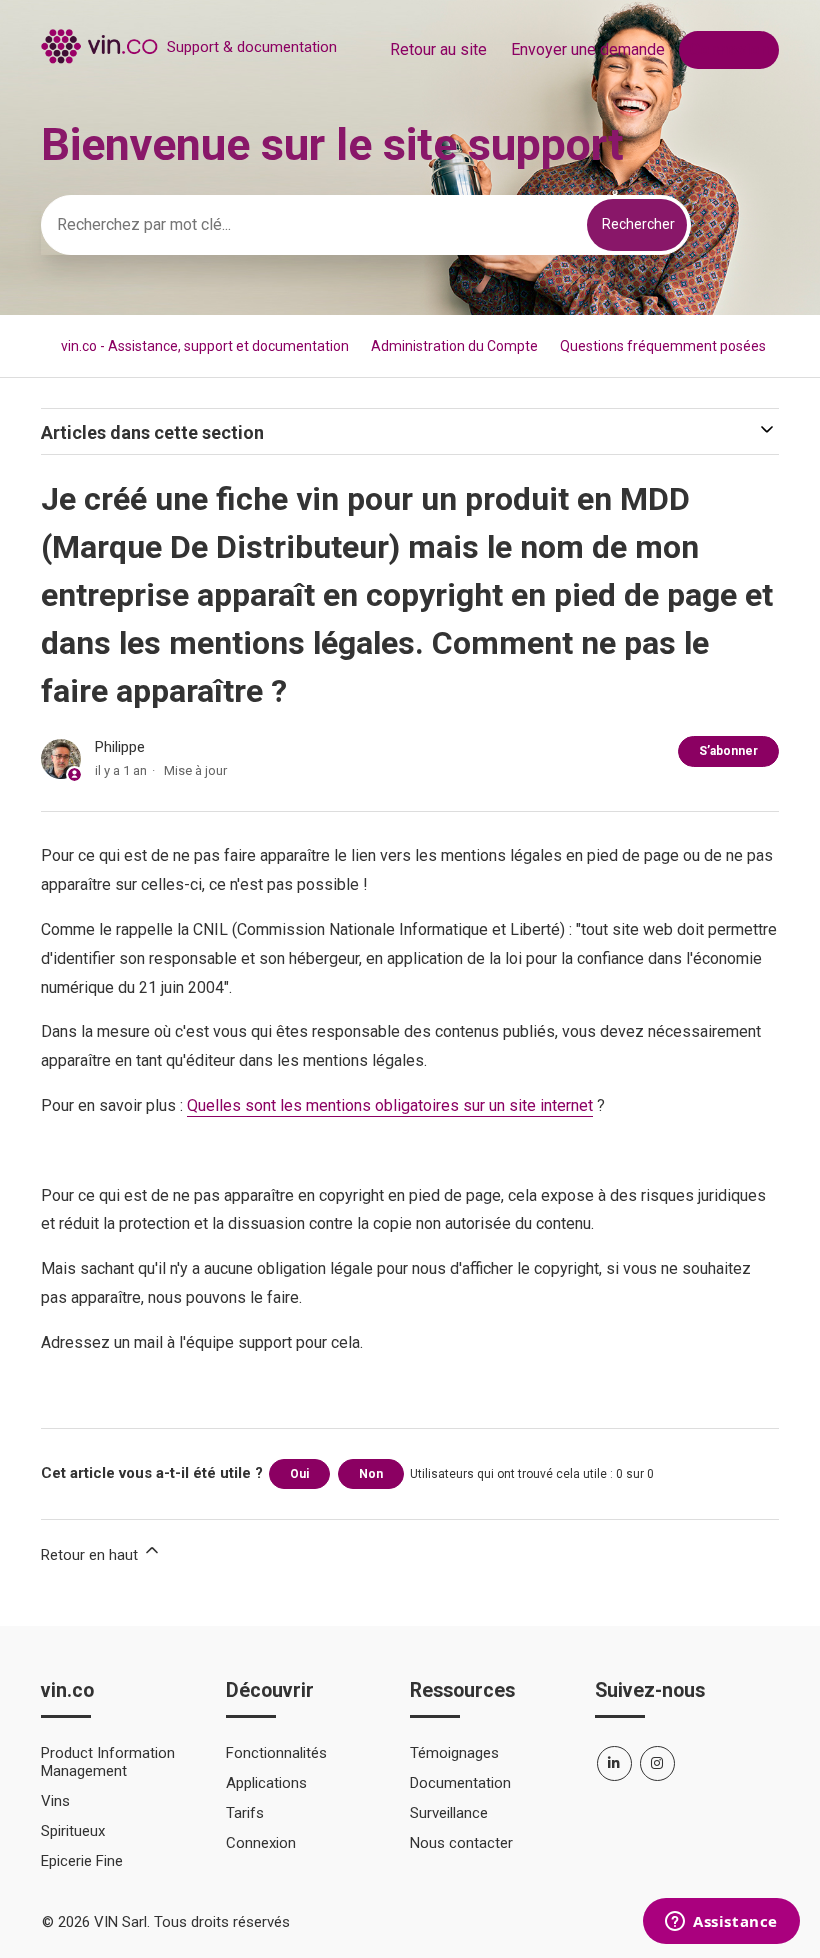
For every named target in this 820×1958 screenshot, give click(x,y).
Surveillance (449, 1813)
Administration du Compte (454, 346)
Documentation (460, 1783)
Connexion (261, 1843)
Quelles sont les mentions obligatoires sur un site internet (390, 1105)
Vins (55, 1801)
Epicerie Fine (82, 1861)
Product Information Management (108, 1762)
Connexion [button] (729, 49)
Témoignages (454, 1753)
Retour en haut (91, 1555)
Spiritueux (73, 1831)
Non (371, 1474)
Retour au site (438, 49)
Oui (299, 1474)
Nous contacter (461, 1843)
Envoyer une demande (588, 49)
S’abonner (728, 751)
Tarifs (245, 1813)
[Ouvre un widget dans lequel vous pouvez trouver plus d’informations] (721, 1923)
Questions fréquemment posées (663, 346)
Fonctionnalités (276, 1753)
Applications (266, 1783)
